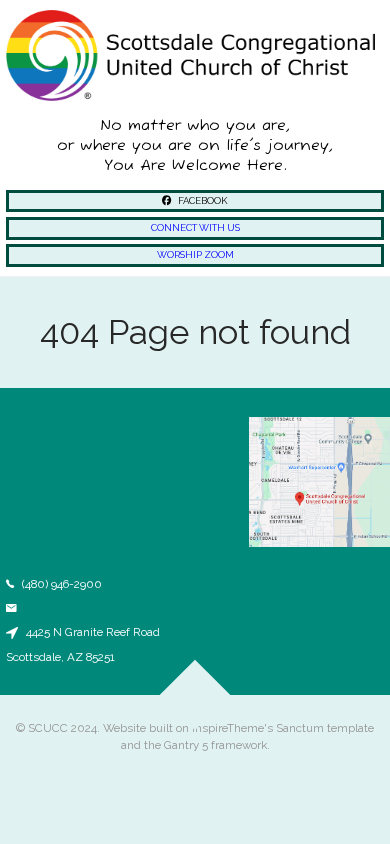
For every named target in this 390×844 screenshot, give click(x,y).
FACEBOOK (202, 200)
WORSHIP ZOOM (195, 254)
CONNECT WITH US (195, 227)
